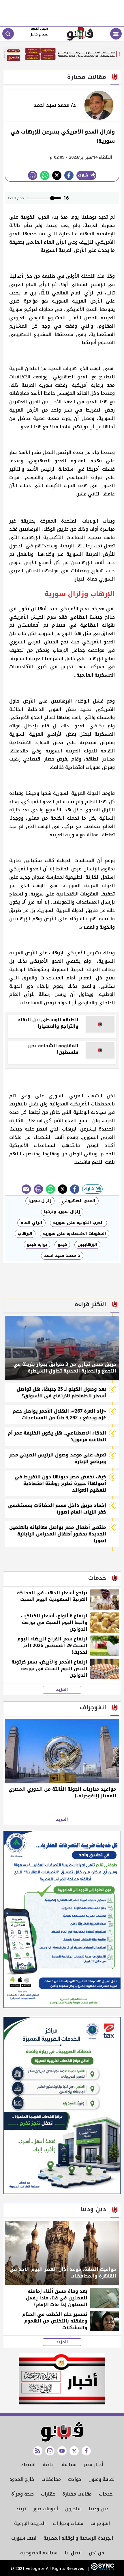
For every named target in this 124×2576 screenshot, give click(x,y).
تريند (21, 2509)
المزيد (62, 1690)
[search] (8, 34)
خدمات (106, 2494)
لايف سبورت (24, 2538)
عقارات (48, 2494)
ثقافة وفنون (102, 2479)
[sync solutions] (102, 2569)
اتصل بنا (73, 2553)
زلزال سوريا (40, 1201)
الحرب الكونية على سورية (78, 1223)
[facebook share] (69, 175)
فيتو (62, 1245)
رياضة (49, 2465)
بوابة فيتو (37, 1245)
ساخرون (73, 2509)
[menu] (116, 34)
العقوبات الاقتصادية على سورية (75, 1234)
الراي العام (31, 1223)
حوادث (75, 2479)
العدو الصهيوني (79, 1201)
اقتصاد (28, 2465)
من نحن (96, 2553)
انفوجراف (100, 2523)
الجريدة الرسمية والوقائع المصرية (78, 2538)
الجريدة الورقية (30, 2523)
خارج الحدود (22, 2479)
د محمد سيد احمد (62, 1256)
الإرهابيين (87, 1245)
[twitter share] (57, 175)
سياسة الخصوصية (39, 2553)
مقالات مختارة (77, 2494)
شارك (84, 175)
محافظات (51, 2479)
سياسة (69, 2465)
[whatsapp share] (45, 175)
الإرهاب (25, 1234)
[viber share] (26, 1189)
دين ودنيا (99, 2509)
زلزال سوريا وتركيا (62, 1212)
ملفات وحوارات (68, 2523)
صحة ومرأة (22, 2494)
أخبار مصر (93, 2465)
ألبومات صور (46, 2509)
